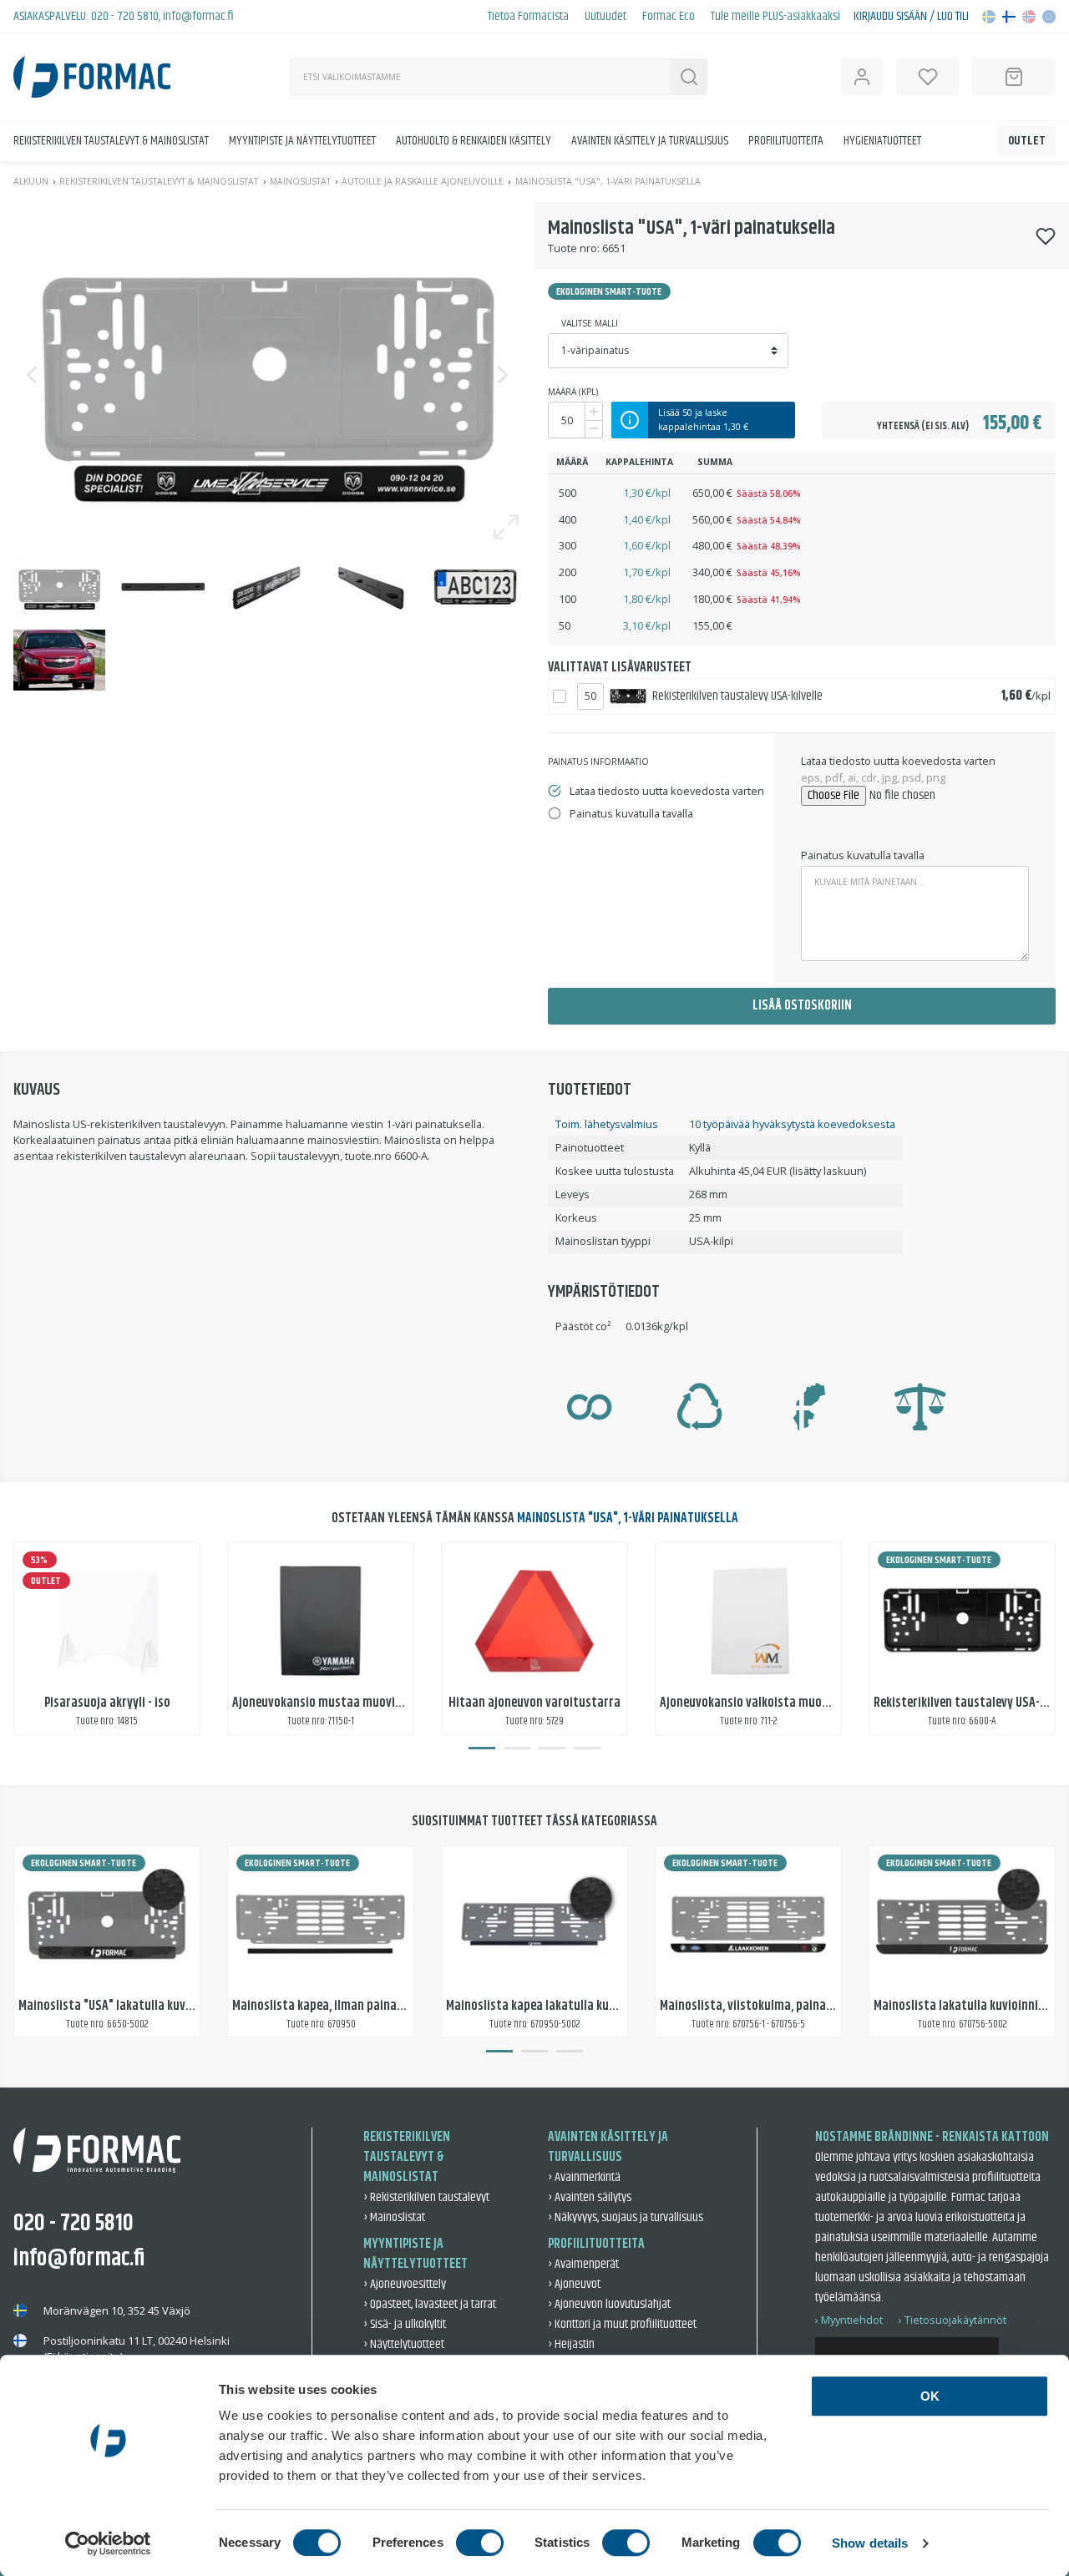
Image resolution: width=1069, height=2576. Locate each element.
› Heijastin (571, 2344)
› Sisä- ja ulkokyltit (405, 2324)
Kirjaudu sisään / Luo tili (911, 17)
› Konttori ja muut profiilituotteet (622, 2324)
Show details (870, 2543)
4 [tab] (587, 1749)
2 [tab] (517, 1749)
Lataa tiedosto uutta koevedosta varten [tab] (667, 791)
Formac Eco (669, 17)
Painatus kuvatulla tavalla (863, 855)
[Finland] (1009, 17)
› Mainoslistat (394, 2217)
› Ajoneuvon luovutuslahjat (609, 2304)
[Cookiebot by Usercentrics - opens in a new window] (108, 2543)
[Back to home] (92, 77)
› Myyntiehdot (849, 2320)
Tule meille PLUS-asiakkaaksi (775, 17)
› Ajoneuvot (574, 2284)
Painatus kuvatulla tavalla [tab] (631, 813)
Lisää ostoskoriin (802, 1006)
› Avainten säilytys (590, 2197)
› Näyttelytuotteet (404, 2344)
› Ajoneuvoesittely (405, 2284)
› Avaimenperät (583, 2264)
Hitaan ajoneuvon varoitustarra (534, 1703)
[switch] (480, 2543)
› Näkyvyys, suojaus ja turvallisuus (626, 2217)
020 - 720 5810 (125, 16)
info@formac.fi (198, 16)
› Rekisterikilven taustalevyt (426, 2197)
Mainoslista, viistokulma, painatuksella (765, 2006)
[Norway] (1029, 17)
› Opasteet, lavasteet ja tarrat (430, 2304)
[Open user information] (862, 77)
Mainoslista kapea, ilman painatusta (330, 2006)
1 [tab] (482, 1749)
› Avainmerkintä (584, 2177)
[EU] (1049, 17)
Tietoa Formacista (528, 17)
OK (930, 2396)
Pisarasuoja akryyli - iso (107, 1703)
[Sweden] (989, 17)
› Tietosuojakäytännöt (952, 2320)
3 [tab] (552, 1749)
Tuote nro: (574, 248)
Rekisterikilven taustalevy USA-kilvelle (737, 696)
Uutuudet (605, 17)
